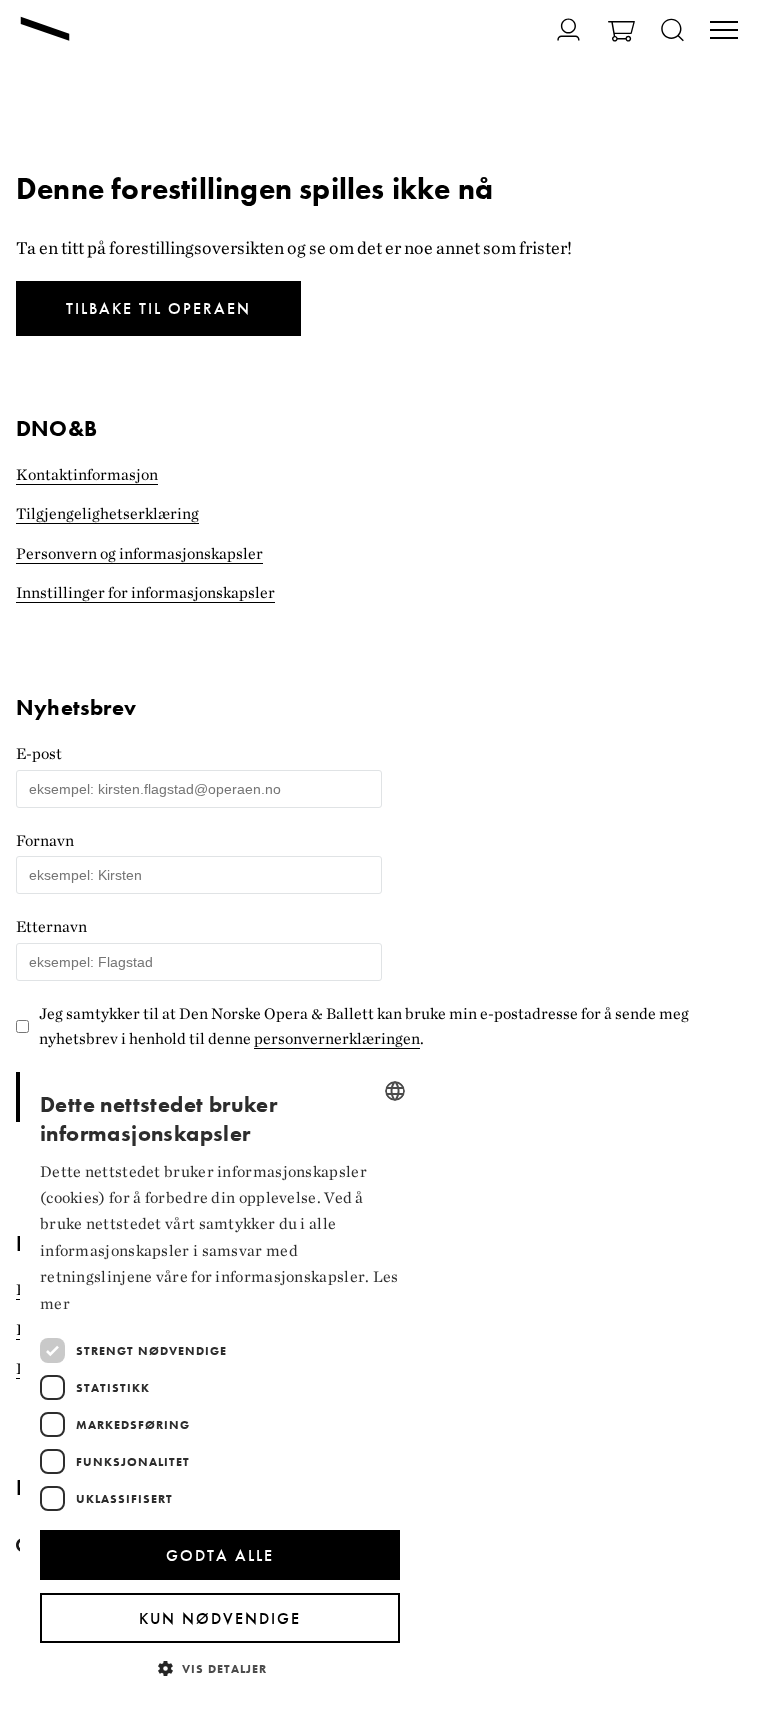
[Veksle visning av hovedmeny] (724, 32)
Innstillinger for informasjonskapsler (145, 592)
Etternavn (51, 926)
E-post (39, 753)
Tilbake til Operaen (158, 308)
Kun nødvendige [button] (220, 1618)
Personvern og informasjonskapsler (139, 553)
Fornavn (45, 840)
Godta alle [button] (220, 1555)
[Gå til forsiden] (45, 31)
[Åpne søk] (672, 31)
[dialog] (220, 1382)
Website (28, 688)
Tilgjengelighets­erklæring (107, 513)
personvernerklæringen (337, 1038)
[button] (220, 1667)
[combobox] (395, 1091)
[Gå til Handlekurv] (621, 33)
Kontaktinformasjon (87, 474)
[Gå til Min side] (556, 29)
